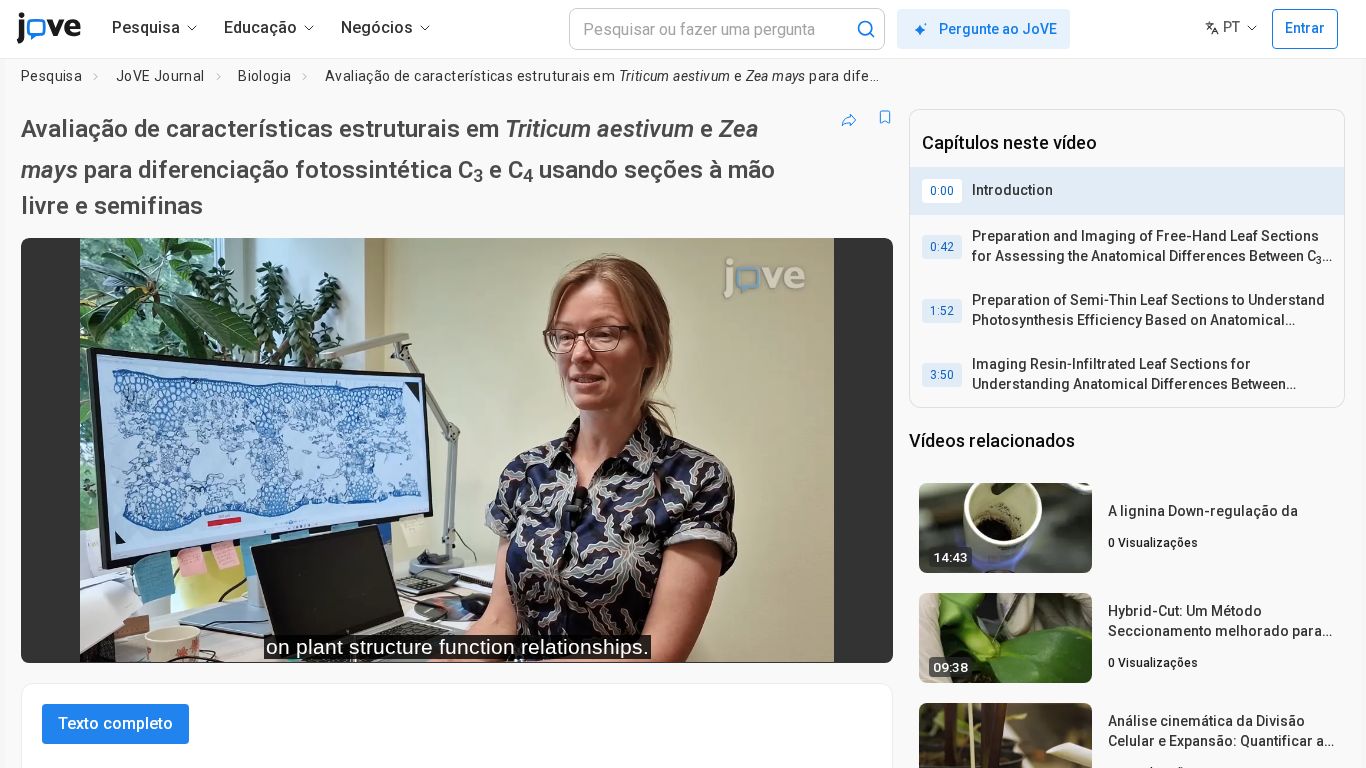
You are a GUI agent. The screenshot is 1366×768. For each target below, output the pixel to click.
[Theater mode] (861, 634)
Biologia (264, 76)
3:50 (942, 375)
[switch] (659, 634)
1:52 (942, 311)
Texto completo (115, 723)
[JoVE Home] (48, 28)
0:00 (942, 191)
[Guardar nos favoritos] (885, 117)
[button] (861, 266)
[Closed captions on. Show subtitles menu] (815, 634)
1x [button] (774, 633)
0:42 (942, 247)
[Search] (866, 29)
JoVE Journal (160, 76)
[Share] (849, 117)
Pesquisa (51, 76)
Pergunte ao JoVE (998, 29)
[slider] (347, 633)
